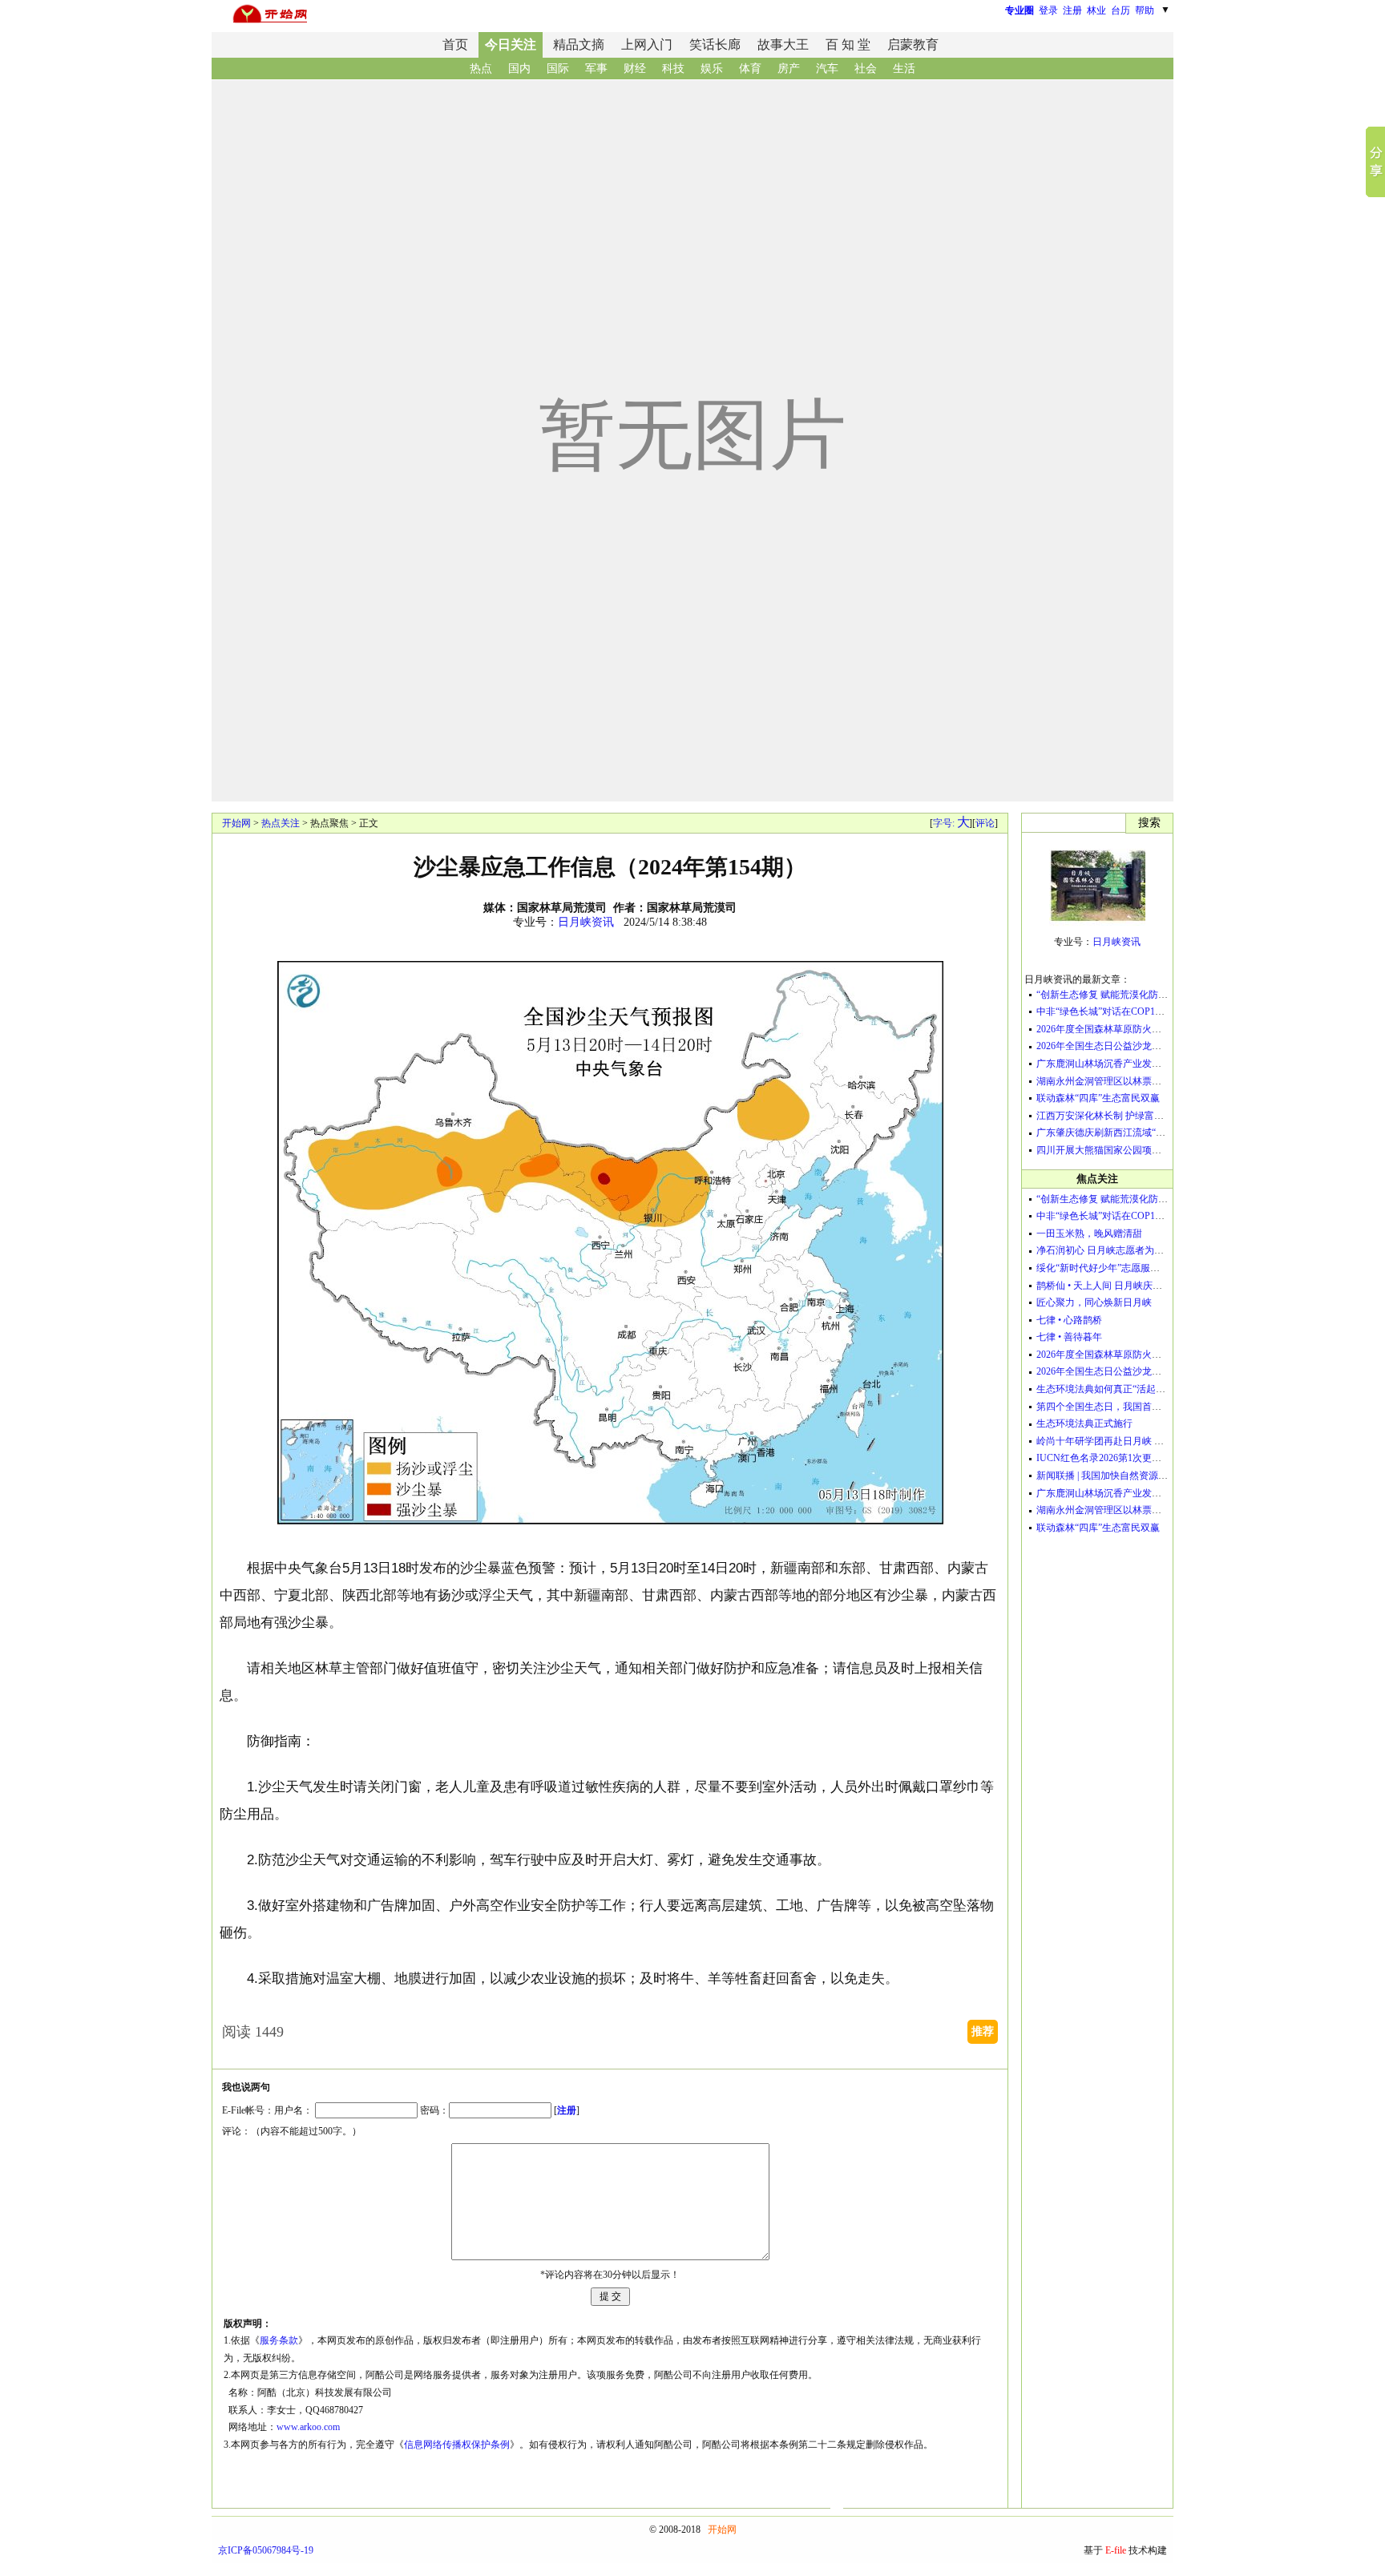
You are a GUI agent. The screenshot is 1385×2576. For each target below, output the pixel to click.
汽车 (827, 69)
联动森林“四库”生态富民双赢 (1098, 1098)
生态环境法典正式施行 (1084, 1423)
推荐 (983, 2031)
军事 (596, 69)
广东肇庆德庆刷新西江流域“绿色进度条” (1122, 1133)
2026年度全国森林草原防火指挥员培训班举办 (1133, 1029)
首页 (455, 44)
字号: (951, 823)
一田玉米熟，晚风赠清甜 (1089, 1233)
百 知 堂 (848, 44)
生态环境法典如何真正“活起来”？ (1108, 1389)
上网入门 (647, 44)
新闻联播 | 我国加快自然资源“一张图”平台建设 (1135, 1476)
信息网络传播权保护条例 (457, 2445)
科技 (673, 69)
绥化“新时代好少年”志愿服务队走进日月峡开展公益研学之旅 (1165, 1268)
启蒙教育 (913, 44)
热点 (481, 69)
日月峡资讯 (586, 922)
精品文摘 (579, 44)
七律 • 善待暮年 (1069, 1337)
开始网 (236, 823)
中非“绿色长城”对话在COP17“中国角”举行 (1126, 1011)
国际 (558, 69)
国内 (519, 69)
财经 (635, 69)
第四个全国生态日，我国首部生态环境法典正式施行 (1147, 1407)
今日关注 (511, 44)
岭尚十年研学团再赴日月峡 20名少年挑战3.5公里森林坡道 (1159, 1441)
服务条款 (279, 2340)
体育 (750, 69)
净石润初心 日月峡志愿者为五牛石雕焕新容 (1129, 1250)
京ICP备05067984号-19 (266, 2550)
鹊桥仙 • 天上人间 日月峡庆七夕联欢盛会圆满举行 (1143, 1286)
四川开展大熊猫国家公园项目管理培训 (1118, 1150)
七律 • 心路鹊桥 (1069, 1320)
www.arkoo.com (308, 2427)
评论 (985, 823)
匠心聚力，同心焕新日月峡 (1094, 1302)
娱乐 (712, 69)
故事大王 (783, 44)
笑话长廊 (715, 44)
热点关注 (281, 823)
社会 (866, 69)
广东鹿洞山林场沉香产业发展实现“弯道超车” (1132, 1064)
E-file (1116, 2550)
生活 (904, 69)
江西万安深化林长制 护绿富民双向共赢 (1119, 1116)
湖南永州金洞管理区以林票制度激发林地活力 (1133, 1081)
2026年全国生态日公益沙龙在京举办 (1113, 1046)
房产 (789, 69)
